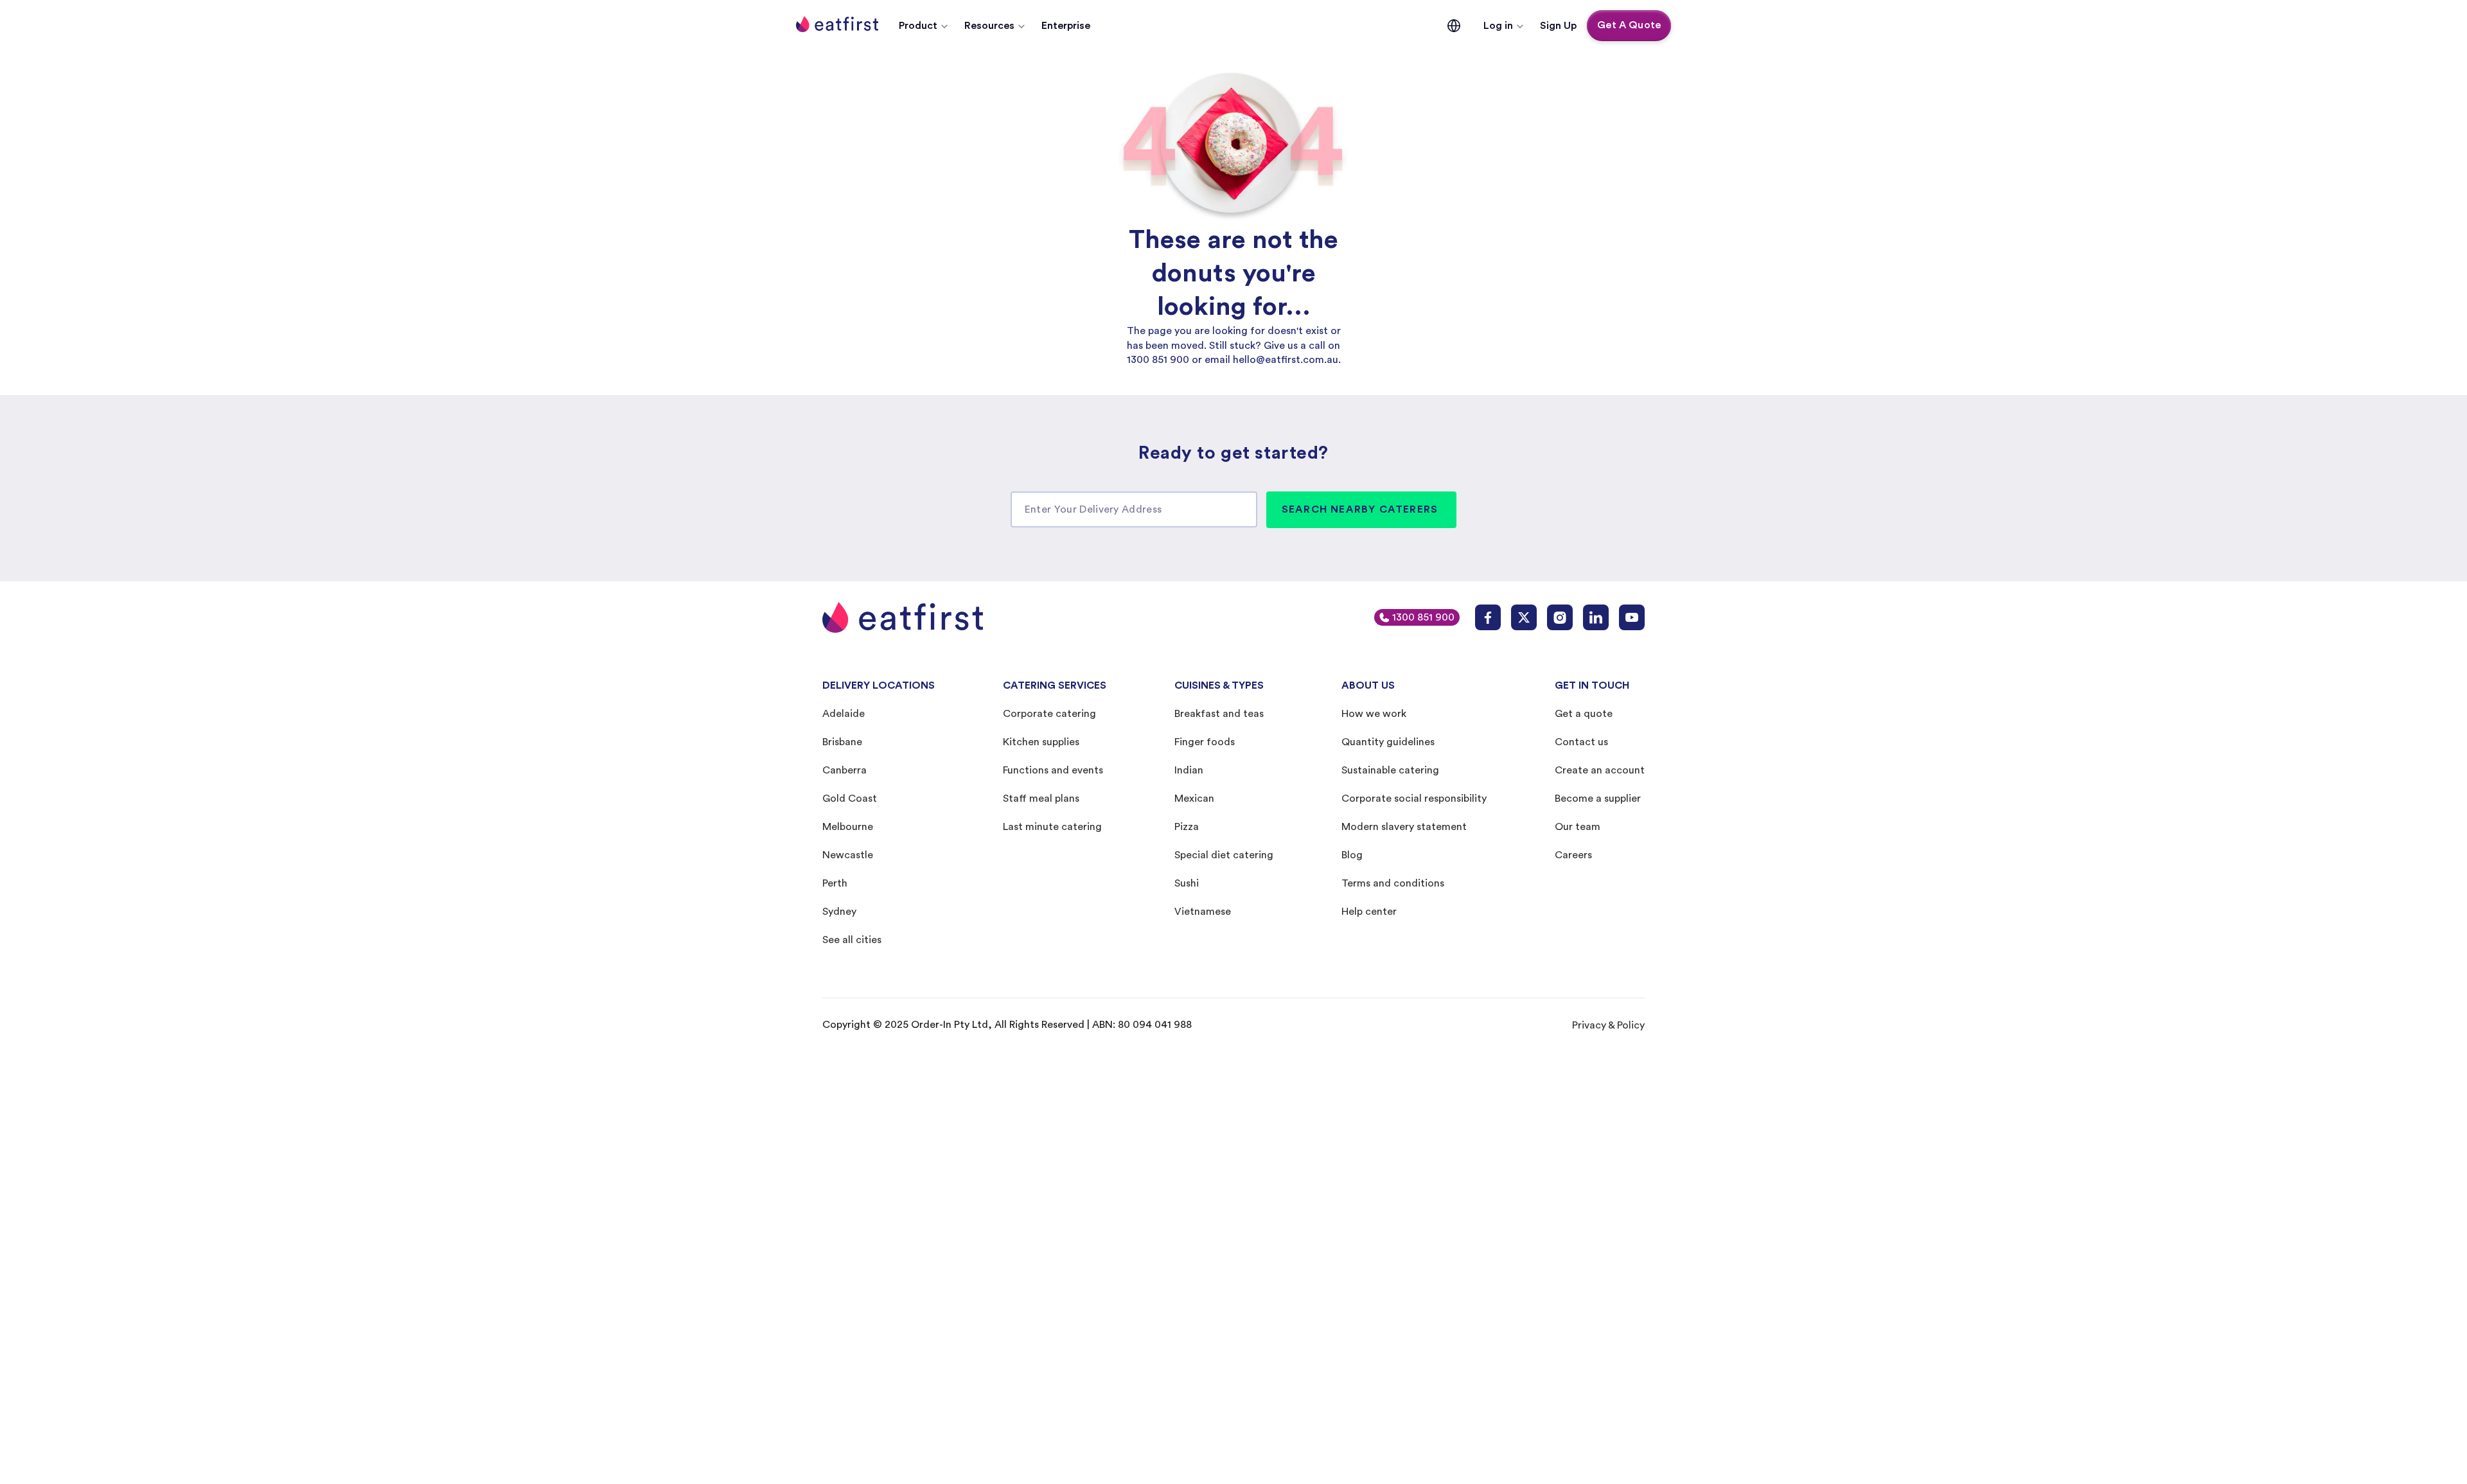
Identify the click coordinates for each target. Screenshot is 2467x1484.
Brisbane (842, 742)
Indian (1189, 770)
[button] (924, 26)
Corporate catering (1049, 714)
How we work (1374, 714)
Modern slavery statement (1404, 827)
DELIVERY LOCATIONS (879, 685)
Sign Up (1558, 26)
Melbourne (848, 827)
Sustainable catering (1390, 770)
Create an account (1600, 770)
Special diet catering (1224, 855)
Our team (1578, 827)
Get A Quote (1629, 25)
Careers (1573, 855)
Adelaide (844, 714)
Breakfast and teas (1219, 714)
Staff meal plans (1041, 799)
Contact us (1581, 742)
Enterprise (1066, 26)
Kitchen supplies (1041, 742)
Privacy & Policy (1608, 1025)
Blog (1352, 855)
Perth (835, 883)
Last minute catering (1052, 827)
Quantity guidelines (1388, 742)
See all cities (852, 940)
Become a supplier (1598, 799)
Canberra (844, 770)
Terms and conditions (1393, 883)
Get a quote (1584, 714)
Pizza (1187, 827)
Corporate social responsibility (1414, 799)
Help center (1369, 912)
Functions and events (1053, 770)
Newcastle (848, 855)
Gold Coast (850, 799)
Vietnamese (1203, 912)
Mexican (1194, 799)
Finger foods (1205, 742)
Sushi (1187, 883)
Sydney (839, 912)
